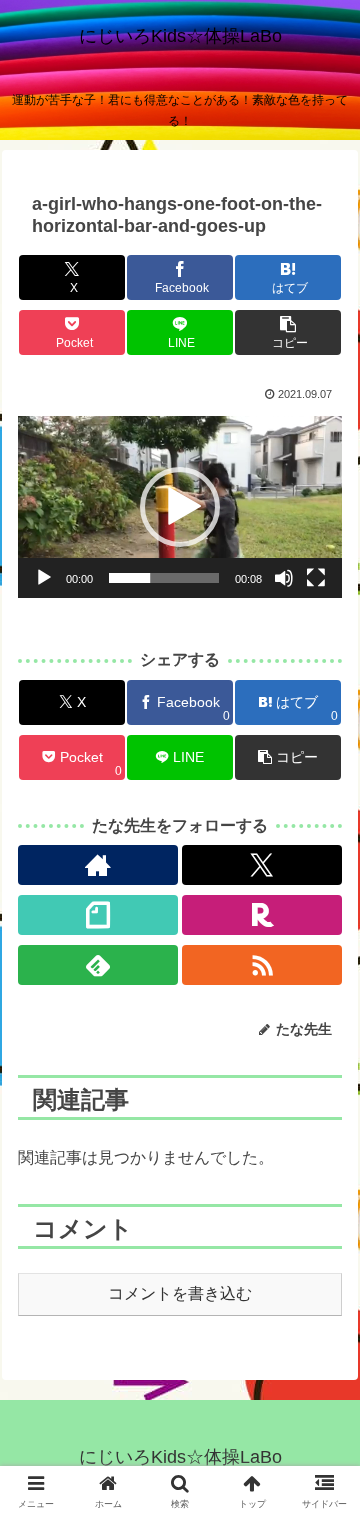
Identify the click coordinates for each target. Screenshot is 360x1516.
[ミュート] (284, 578)
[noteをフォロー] (98, 915)
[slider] (164, 578)
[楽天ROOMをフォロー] (262, 915)
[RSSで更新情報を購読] (262, 965)
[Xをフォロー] (262, 865)
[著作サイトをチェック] (98, 865)
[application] (180, 507)
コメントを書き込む (180, 1293)
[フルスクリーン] (316, 578)
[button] (287, 332)
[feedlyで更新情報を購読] (98, 965)
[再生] (44, 578)
